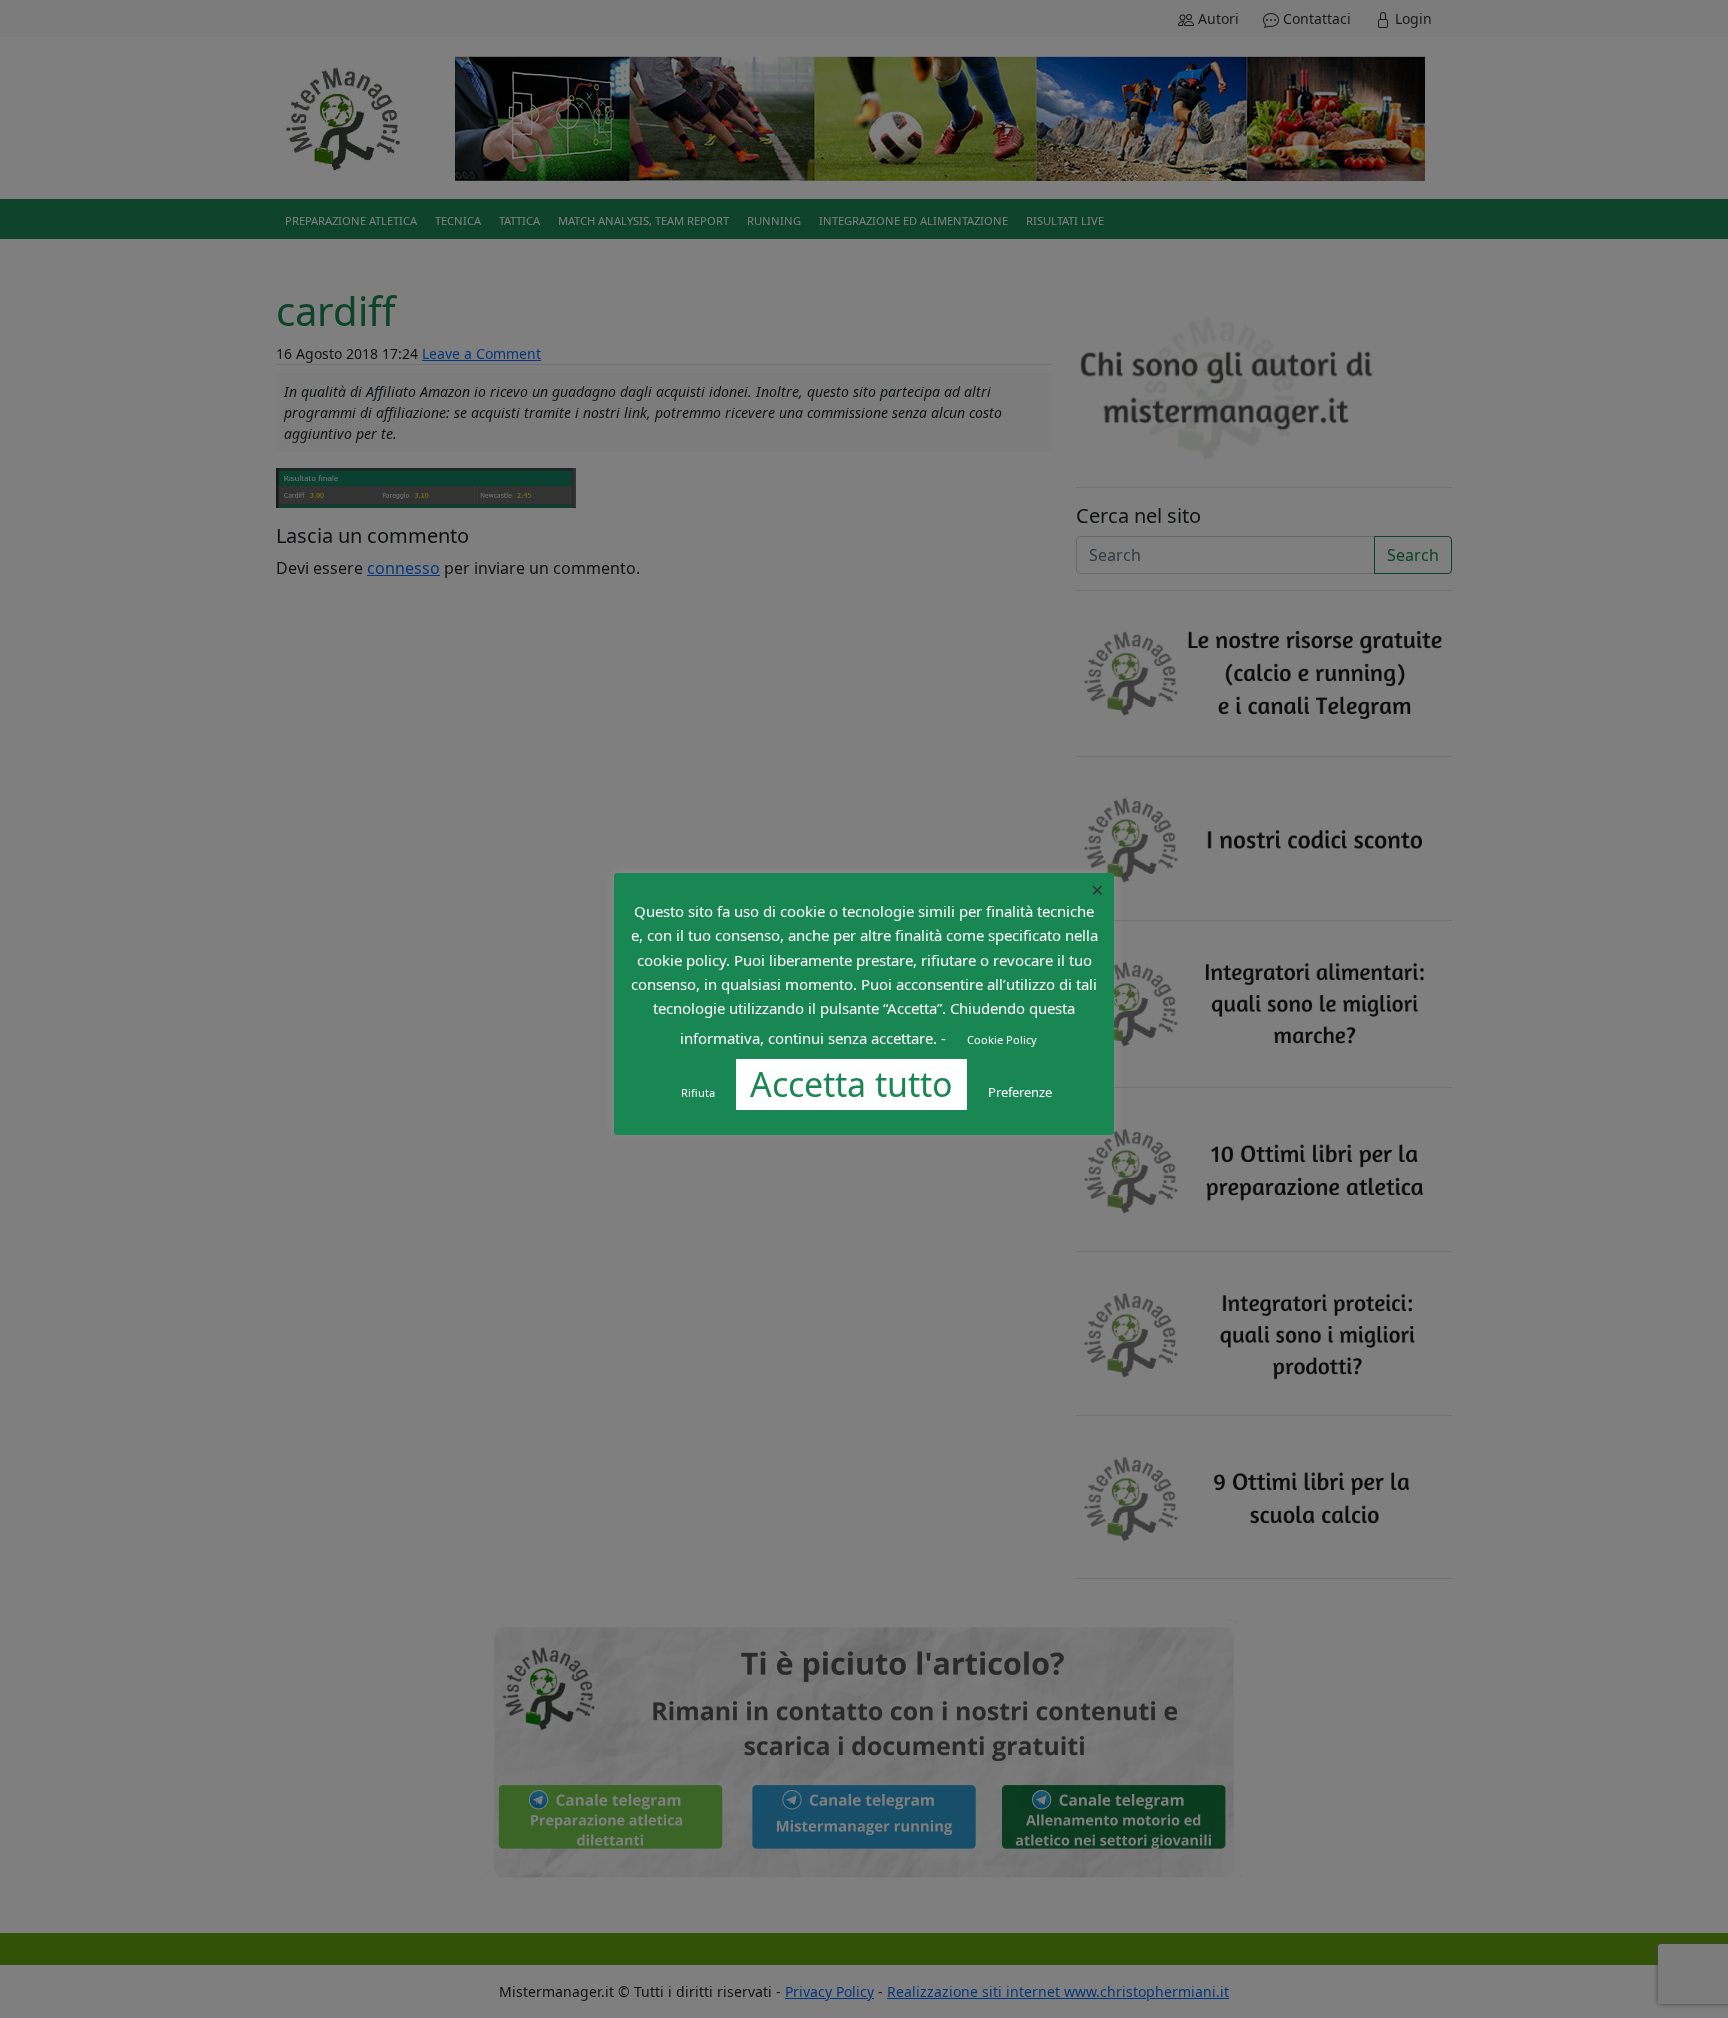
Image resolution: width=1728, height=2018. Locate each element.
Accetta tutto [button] (851, 1084)
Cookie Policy (1002, 1039)
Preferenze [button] (1020, 1092)
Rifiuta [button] (698, 1092)
